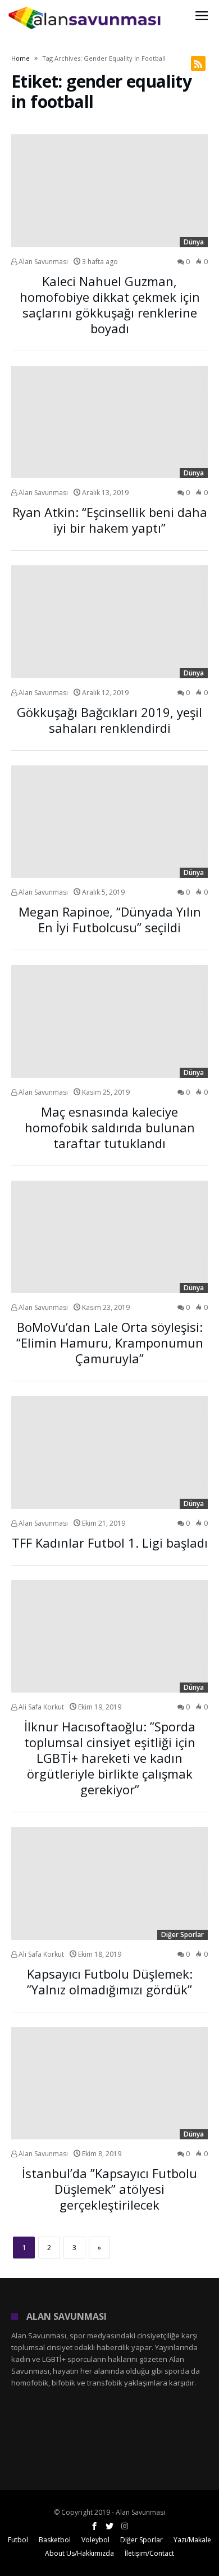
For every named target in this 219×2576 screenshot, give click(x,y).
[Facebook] (94, 2526)
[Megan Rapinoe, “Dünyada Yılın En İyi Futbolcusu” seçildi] (109, 822)
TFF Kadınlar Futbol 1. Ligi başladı (110, 1543)
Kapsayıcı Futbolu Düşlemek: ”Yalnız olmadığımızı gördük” (110, 1981)
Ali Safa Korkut (40, 1707)
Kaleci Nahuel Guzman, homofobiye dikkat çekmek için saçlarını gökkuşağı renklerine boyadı (110, 305)
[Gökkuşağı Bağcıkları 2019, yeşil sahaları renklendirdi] (109, 622)
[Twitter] (109, 2526)
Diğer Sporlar (182, 1935)
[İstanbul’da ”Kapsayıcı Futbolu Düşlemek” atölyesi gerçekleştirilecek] (109, 2083)
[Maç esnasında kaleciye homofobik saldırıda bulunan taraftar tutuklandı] (109, 1021)
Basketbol (55, 2540)
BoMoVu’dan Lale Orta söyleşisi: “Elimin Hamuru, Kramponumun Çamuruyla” (110, 1343)
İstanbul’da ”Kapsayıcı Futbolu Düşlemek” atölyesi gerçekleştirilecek (109, 2189)
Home (20, 58)
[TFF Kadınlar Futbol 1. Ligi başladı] (109, 1452)
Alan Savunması (42, 262)
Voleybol (95, 2540)
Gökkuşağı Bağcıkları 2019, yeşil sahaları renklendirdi (109, 720)
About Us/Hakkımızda (79, 2553)
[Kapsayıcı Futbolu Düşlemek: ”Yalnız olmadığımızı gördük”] (109, 1883)
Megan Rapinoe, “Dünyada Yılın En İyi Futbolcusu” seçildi (110, 919)
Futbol (18, 2540)
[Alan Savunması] (85, 7)
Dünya (194, 242)
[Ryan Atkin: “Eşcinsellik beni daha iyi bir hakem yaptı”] (109, 422)
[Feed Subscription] (198, 64)
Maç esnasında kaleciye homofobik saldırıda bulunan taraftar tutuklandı (110, 1127)
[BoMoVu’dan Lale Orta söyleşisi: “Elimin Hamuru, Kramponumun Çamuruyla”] (109, 1237)
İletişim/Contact (149, 2553)
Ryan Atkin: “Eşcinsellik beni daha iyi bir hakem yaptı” (110, 520)
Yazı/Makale (192, 2540)
